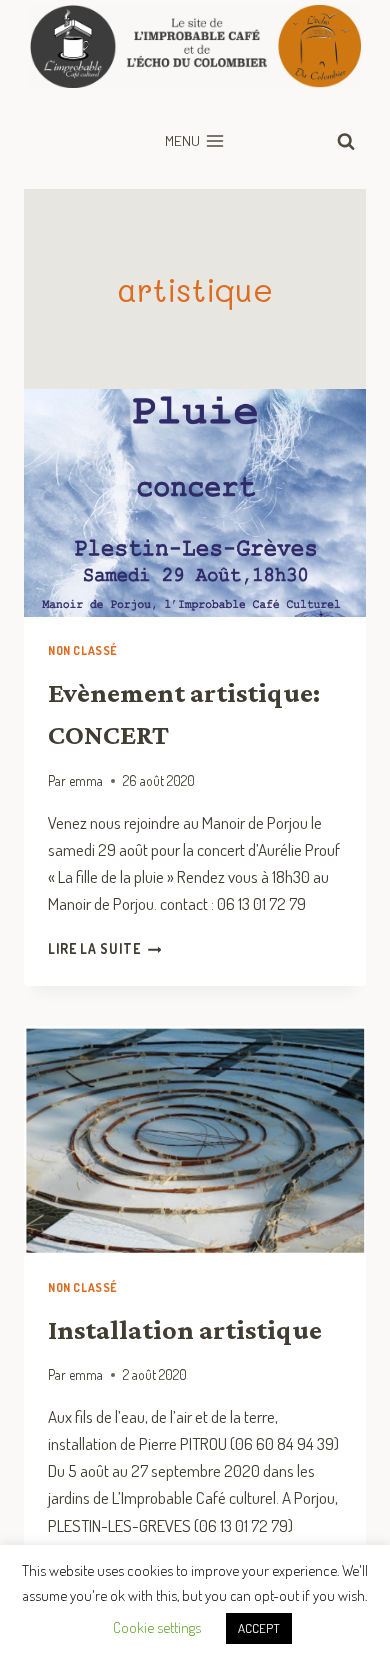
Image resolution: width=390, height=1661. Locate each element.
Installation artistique (185, 1329)
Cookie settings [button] (157, 1627)
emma (86, 780)
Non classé (83, 650)
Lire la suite (104, 948)
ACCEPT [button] (259, 1628)
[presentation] (195, 503)
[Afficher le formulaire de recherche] (346, 141)
